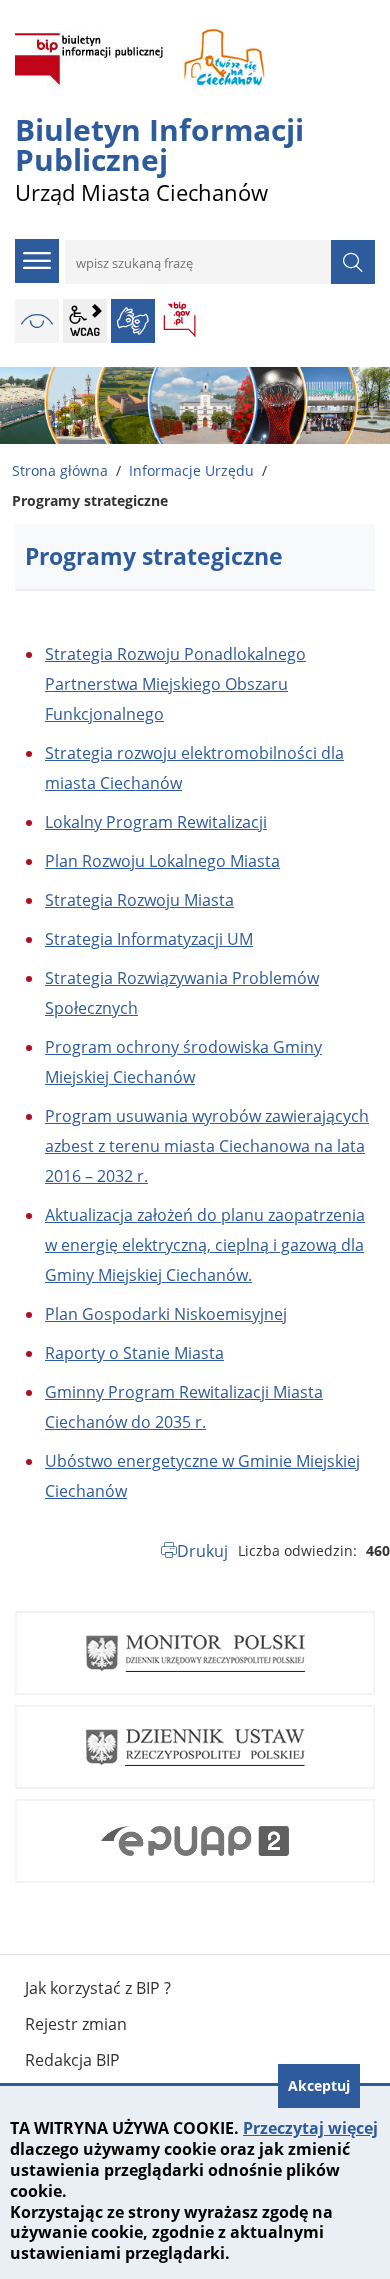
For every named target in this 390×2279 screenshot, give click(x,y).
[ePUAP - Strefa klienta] (195, 1841)
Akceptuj (319, 2085)
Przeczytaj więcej (310, 2128)
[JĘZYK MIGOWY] (133, 321)
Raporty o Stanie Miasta (134, 1353)
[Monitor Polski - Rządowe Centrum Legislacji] (195, 1653)
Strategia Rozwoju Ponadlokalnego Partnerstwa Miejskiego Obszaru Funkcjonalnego (175, 684)
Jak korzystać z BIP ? (98, 1988)
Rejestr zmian (76, 2024)
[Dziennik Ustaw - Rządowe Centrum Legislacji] (195, 1747)
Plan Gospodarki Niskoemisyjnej (166, 1314)
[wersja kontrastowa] (37, 321)
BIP (181, 321)
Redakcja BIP (72, 2060)
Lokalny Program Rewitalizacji (156, 822)
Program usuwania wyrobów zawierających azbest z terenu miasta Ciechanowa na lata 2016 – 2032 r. (207, 1146)
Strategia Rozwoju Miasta (139, 900)
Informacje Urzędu (191, 470)
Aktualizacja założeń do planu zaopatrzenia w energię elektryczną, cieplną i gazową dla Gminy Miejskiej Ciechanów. (205, 1245)
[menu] (37, 261)
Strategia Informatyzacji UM (149, 939)
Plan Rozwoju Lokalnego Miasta (162, 861)
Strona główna (60, 470)
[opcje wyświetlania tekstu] (85, 321)
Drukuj (202, 1551)
